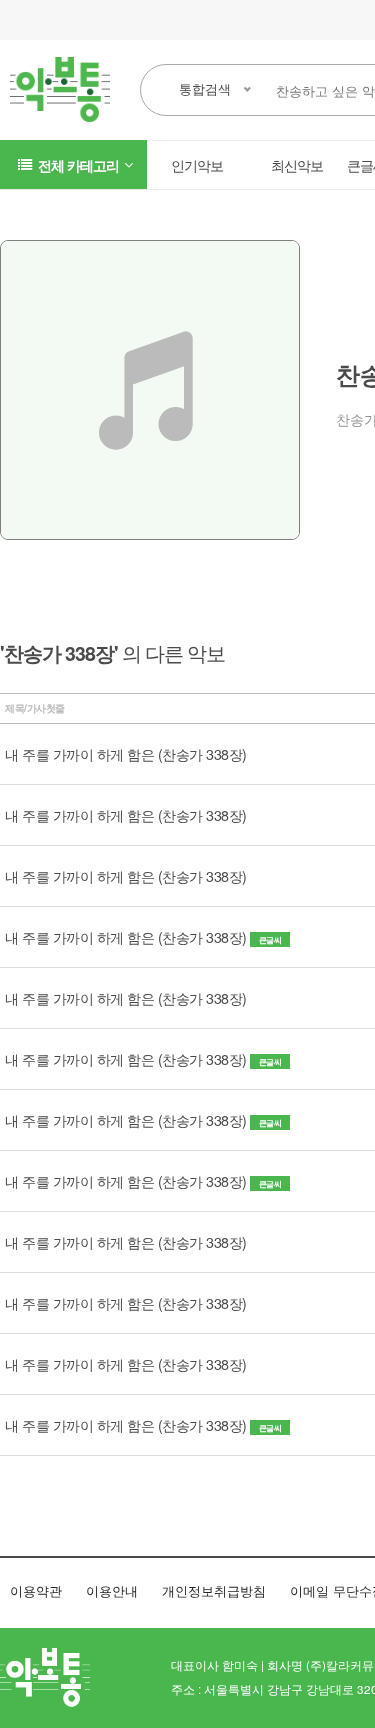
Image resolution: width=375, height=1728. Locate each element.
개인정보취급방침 (214, 1590)
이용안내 (112, 1590)
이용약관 (36, 1590)
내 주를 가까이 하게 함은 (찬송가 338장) (126, 754)
